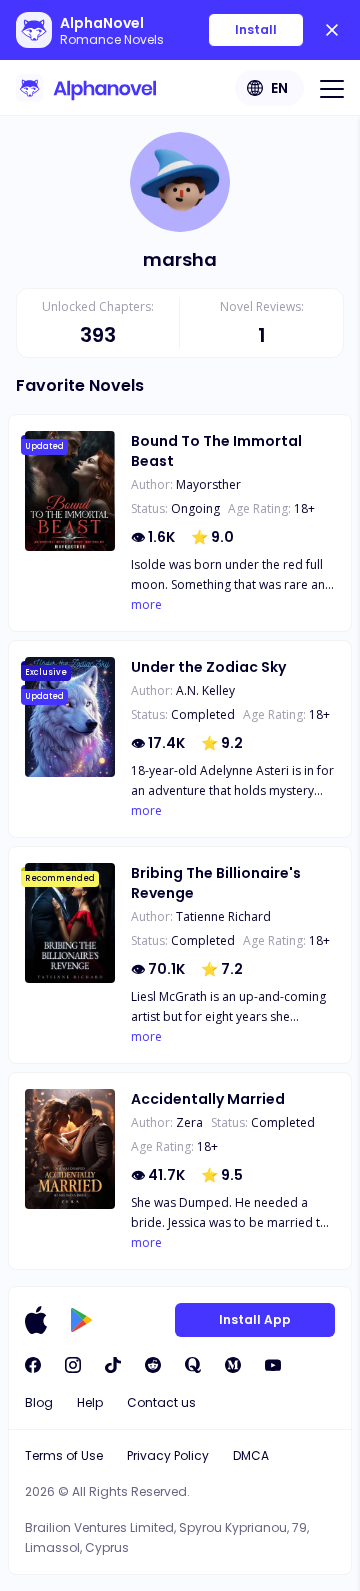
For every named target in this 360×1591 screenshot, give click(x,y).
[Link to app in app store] (36, 1320)
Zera (189, 1122)
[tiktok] (113, 1365)
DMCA (251, 1455)
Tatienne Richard (223, 916)
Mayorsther (208, 484)
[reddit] (153, 1365)
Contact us (161, 1402)
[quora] (193, 1365)
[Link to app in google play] (81, 1320)
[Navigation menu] (332, 88)
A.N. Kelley (205, 690)
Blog (39, 1402)
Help (90, 1402)
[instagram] (73, 1365)
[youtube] (273, 1365)
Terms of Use (64, 1455)
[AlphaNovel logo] (86, 88)
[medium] (233, 1365)
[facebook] (33, 1365)
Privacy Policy (168, 1455)
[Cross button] (332, 30)
